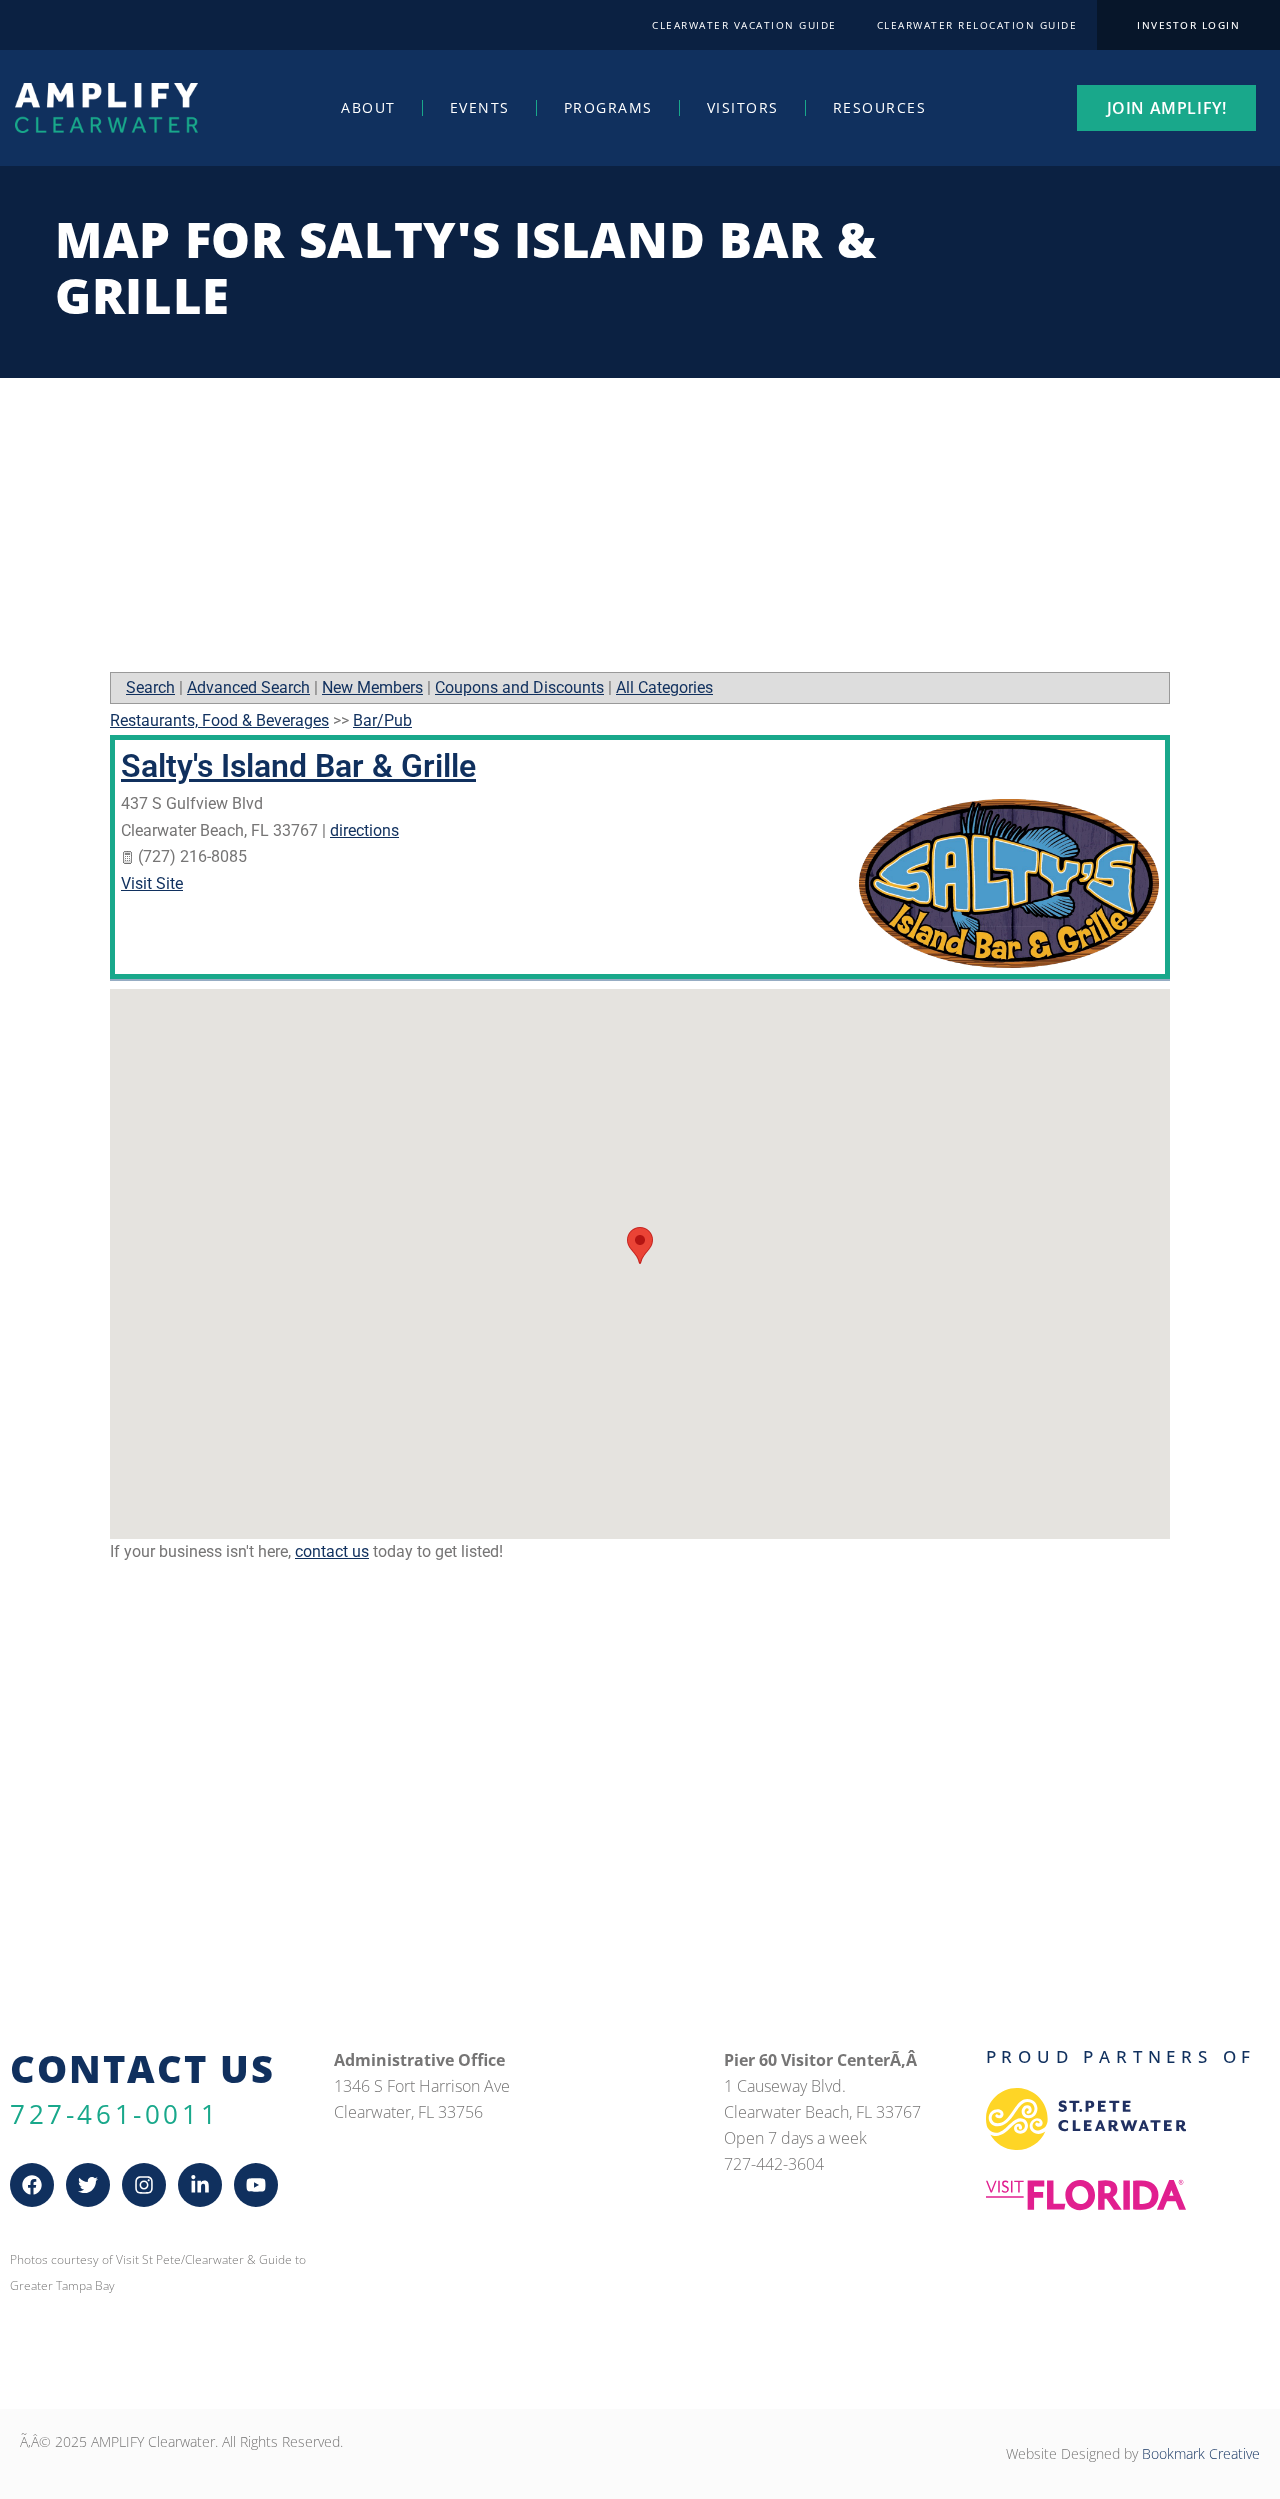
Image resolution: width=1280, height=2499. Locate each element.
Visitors (743, 107)
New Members (372, 687)
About (368, 107)
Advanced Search (248, 687)
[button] (640, 1245)
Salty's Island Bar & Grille (298, 766)
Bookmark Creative (1201, 2453)
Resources (880, 107)
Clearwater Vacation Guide (744, 25)
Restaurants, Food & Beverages (219, 720)
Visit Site (152, 883)
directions (364, 830)
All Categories (664, 687)
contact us (332, 1551)
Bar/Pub (382, 720)
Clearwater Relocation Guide (977, 25)
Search (150, 687)
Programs (608, 107)
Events (480, 107)
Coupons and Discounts (519, 687)
